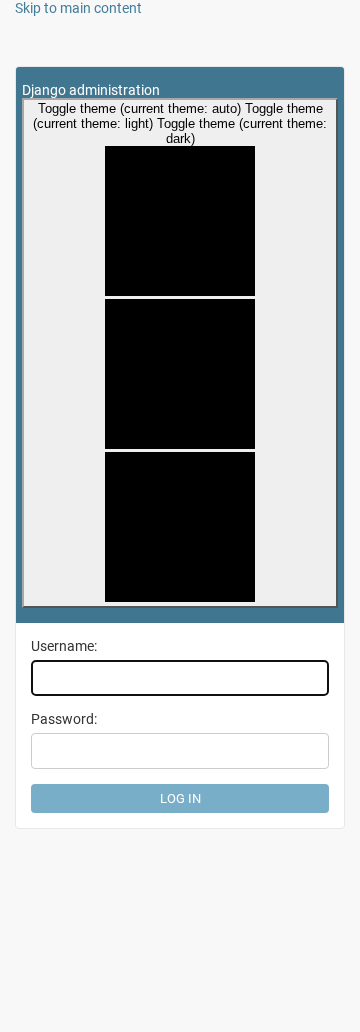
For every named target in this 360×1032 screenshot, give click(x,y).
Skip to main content (78, 8)
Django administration (91, 90)
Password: (64, 719)
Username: (64, 646)
